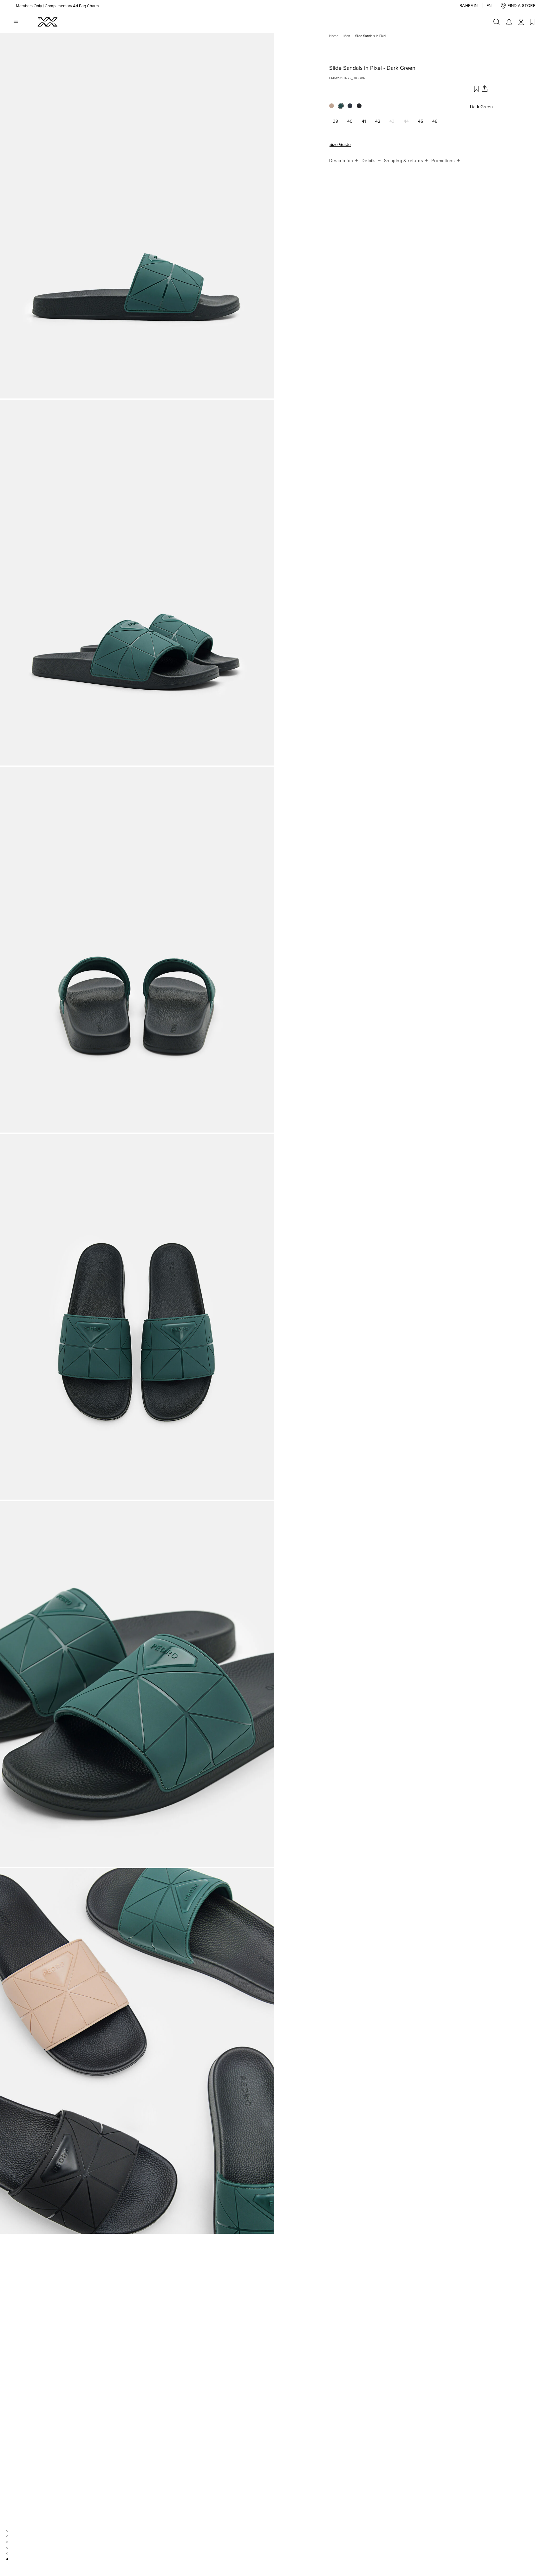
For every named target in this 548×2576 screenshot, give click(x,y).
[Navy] (352, 108)
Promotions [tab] (444, 161)
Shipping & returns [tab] (404, 161)
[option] (137, 216)
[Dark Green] (343, 108)
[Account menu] (521, 22)
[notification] (509, 22)
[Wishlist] (532, 22)
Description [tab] (342, 161)
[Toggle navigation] (16, 22)
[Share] (484, 89)
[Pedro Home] (47, 22)
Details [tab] (369, 161)
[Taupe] (334, 108)
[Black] (361, 108)
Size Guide (340, 145)
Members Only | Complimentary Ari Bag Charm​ (57, 6)
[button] (469, 6)
